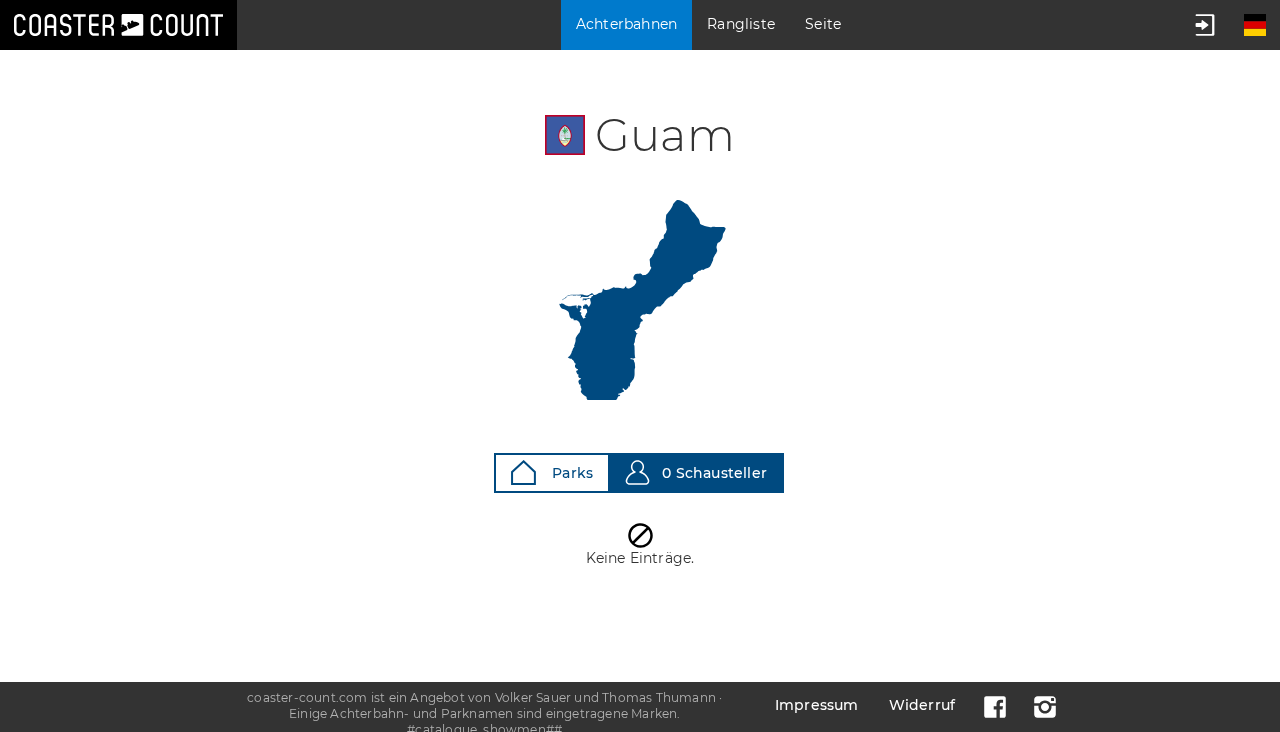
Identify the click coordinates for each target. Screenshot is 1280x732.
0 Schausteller (714, 473)
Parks (570, 473)
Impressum (817, 705)
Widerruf (922, 705)
